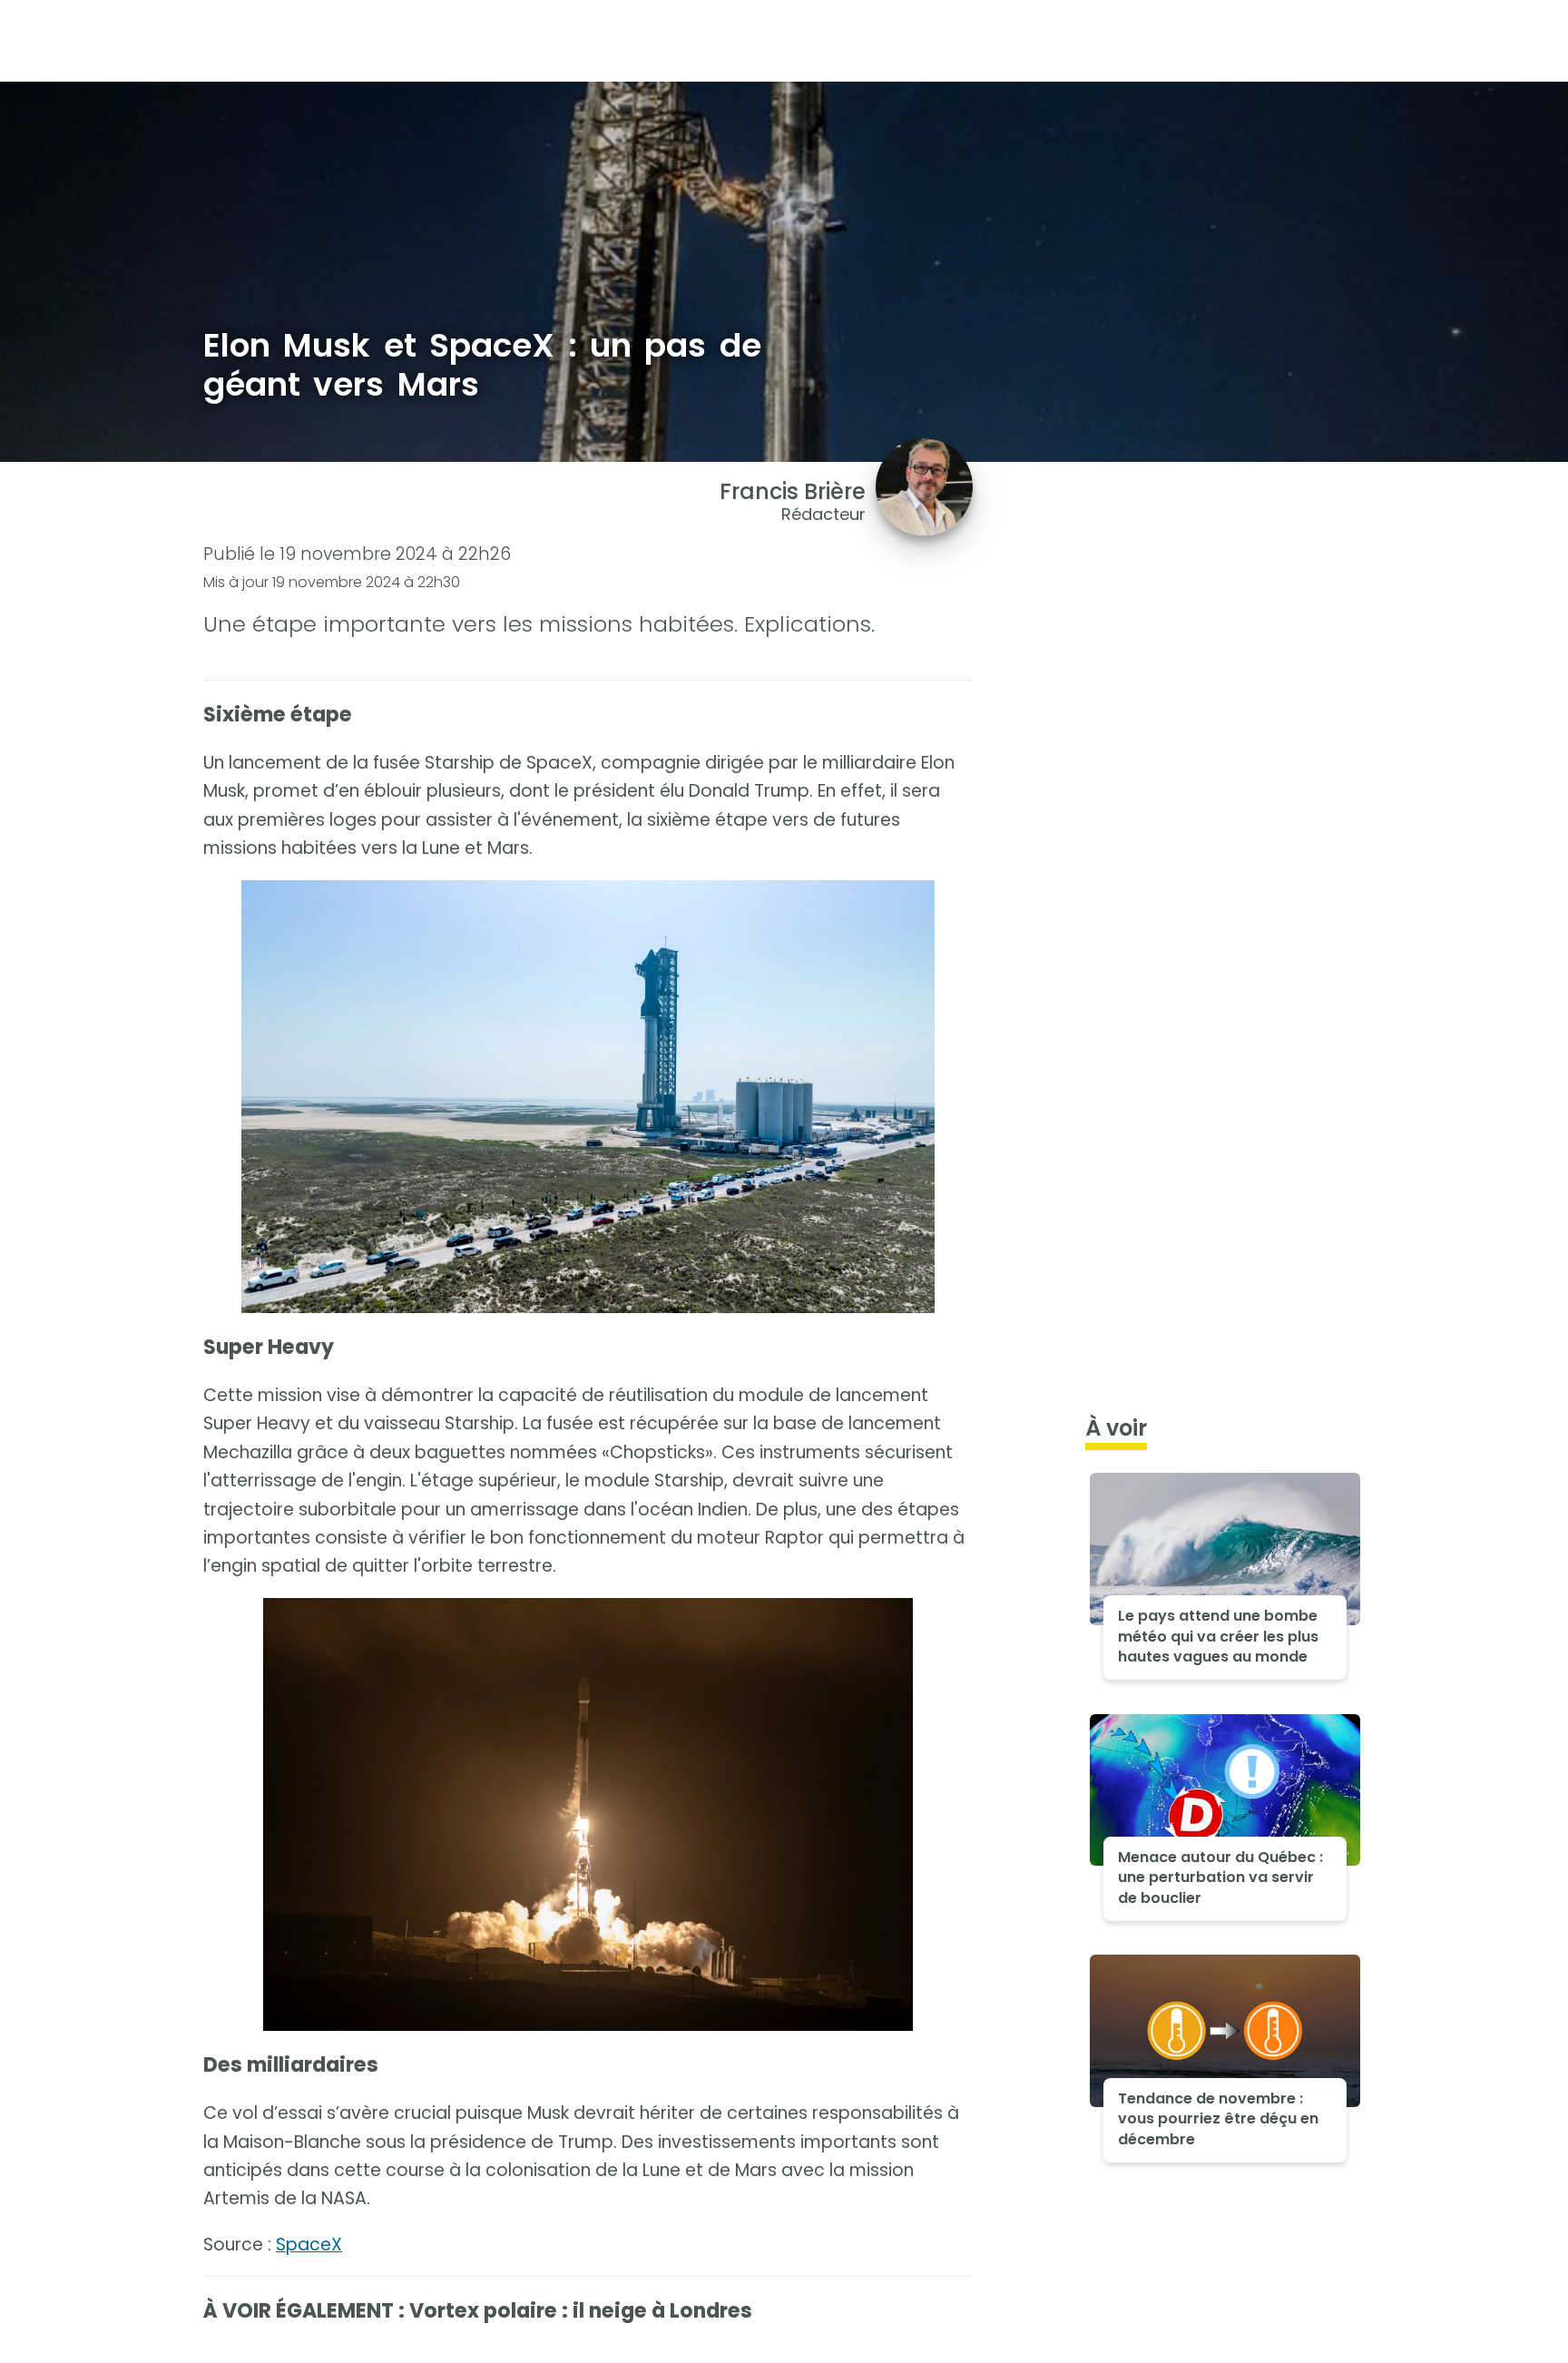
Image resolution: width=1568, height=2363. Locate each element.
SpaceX (309, 2245)
